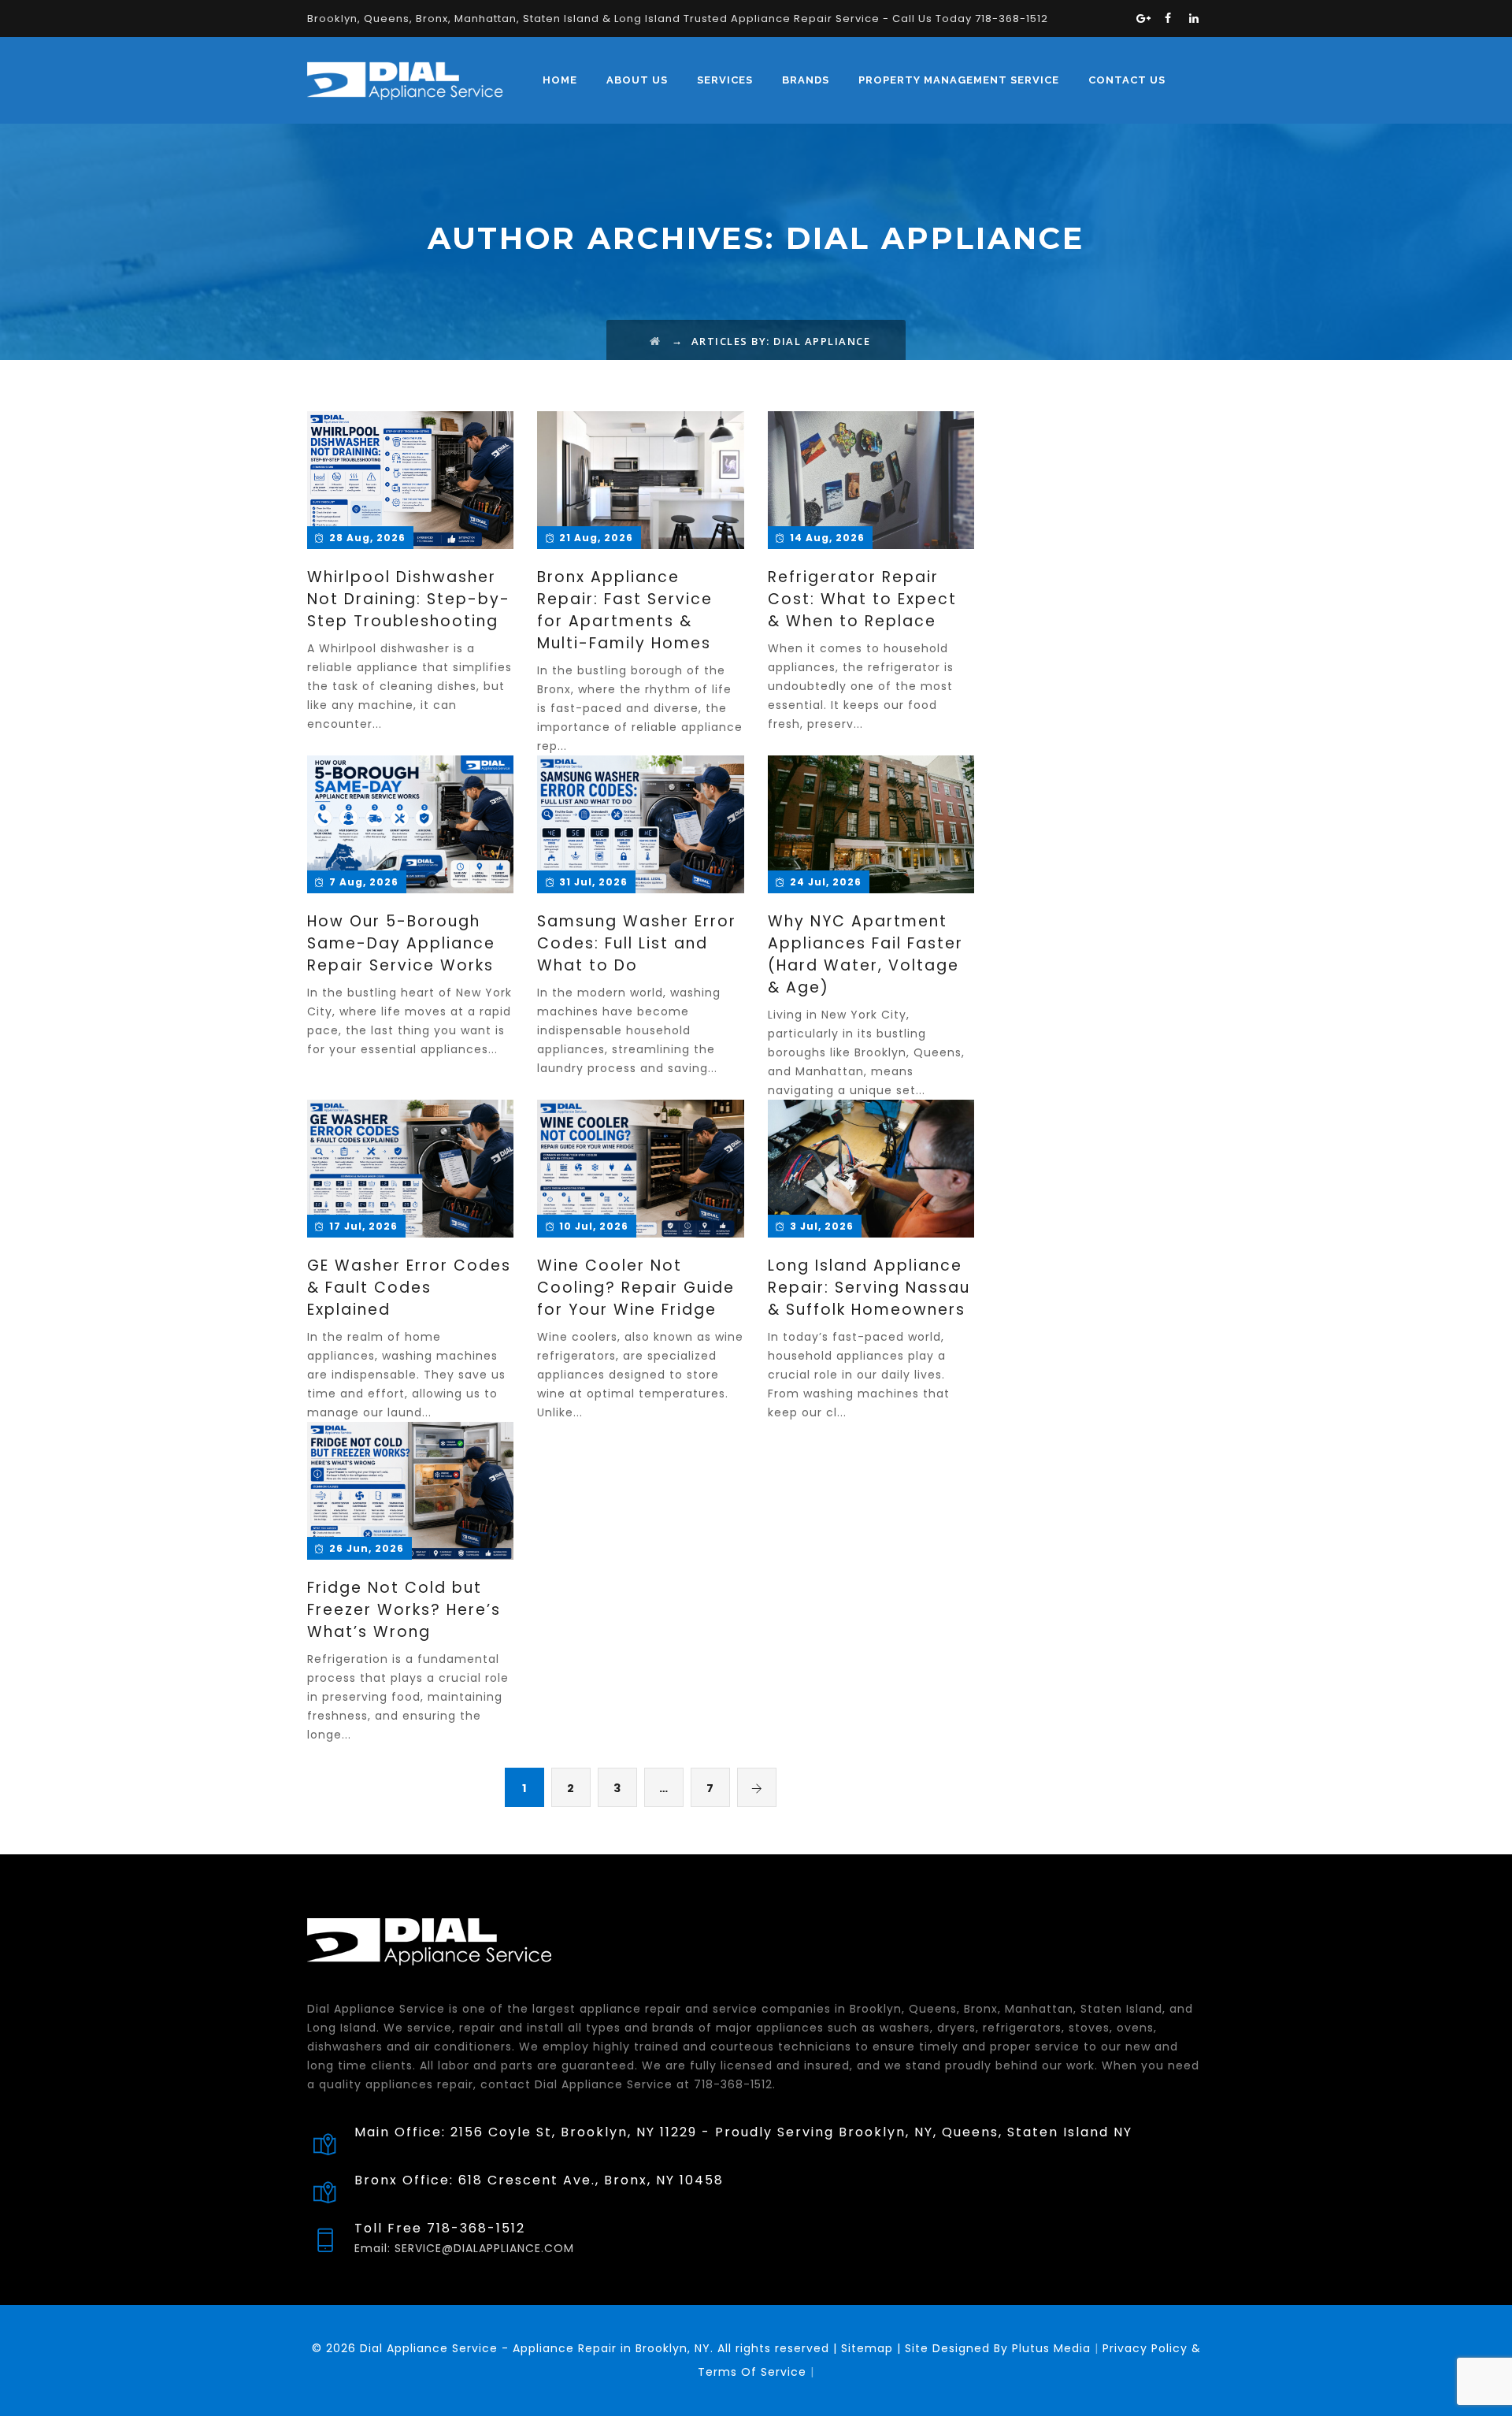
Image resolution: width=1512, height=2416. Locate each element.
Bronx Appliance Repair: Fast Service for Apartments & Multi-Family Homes (625, 610)
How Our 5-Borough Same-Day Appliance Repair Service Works (401, 943)
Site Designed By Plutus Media (996, 2348)
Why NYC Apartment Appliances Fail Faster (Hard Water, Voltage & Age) (865, 954)
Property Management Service (959, 80)
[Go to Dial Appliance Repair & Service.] (656, 341)
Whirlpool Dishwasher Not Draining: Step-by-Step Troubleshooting (409, 599)
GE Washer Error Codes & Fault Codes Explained (409, 1288)
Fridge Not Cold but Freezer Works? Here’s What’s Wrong (404, 1610)
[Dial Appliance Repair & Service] (405, 80)
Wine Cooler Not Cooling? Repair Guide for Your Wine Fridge (636, 1288)
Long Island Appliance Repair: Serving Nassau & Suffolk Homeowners (869, 1288)
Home (560, 80)
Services (725, 80)
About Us (637, 80)
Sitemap (867, 2348)
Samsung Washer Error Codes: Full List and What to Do (637, 943)
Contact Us (1127, 80)
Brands (806, 80)
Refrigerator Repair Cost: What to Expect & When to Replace (862, 599)
